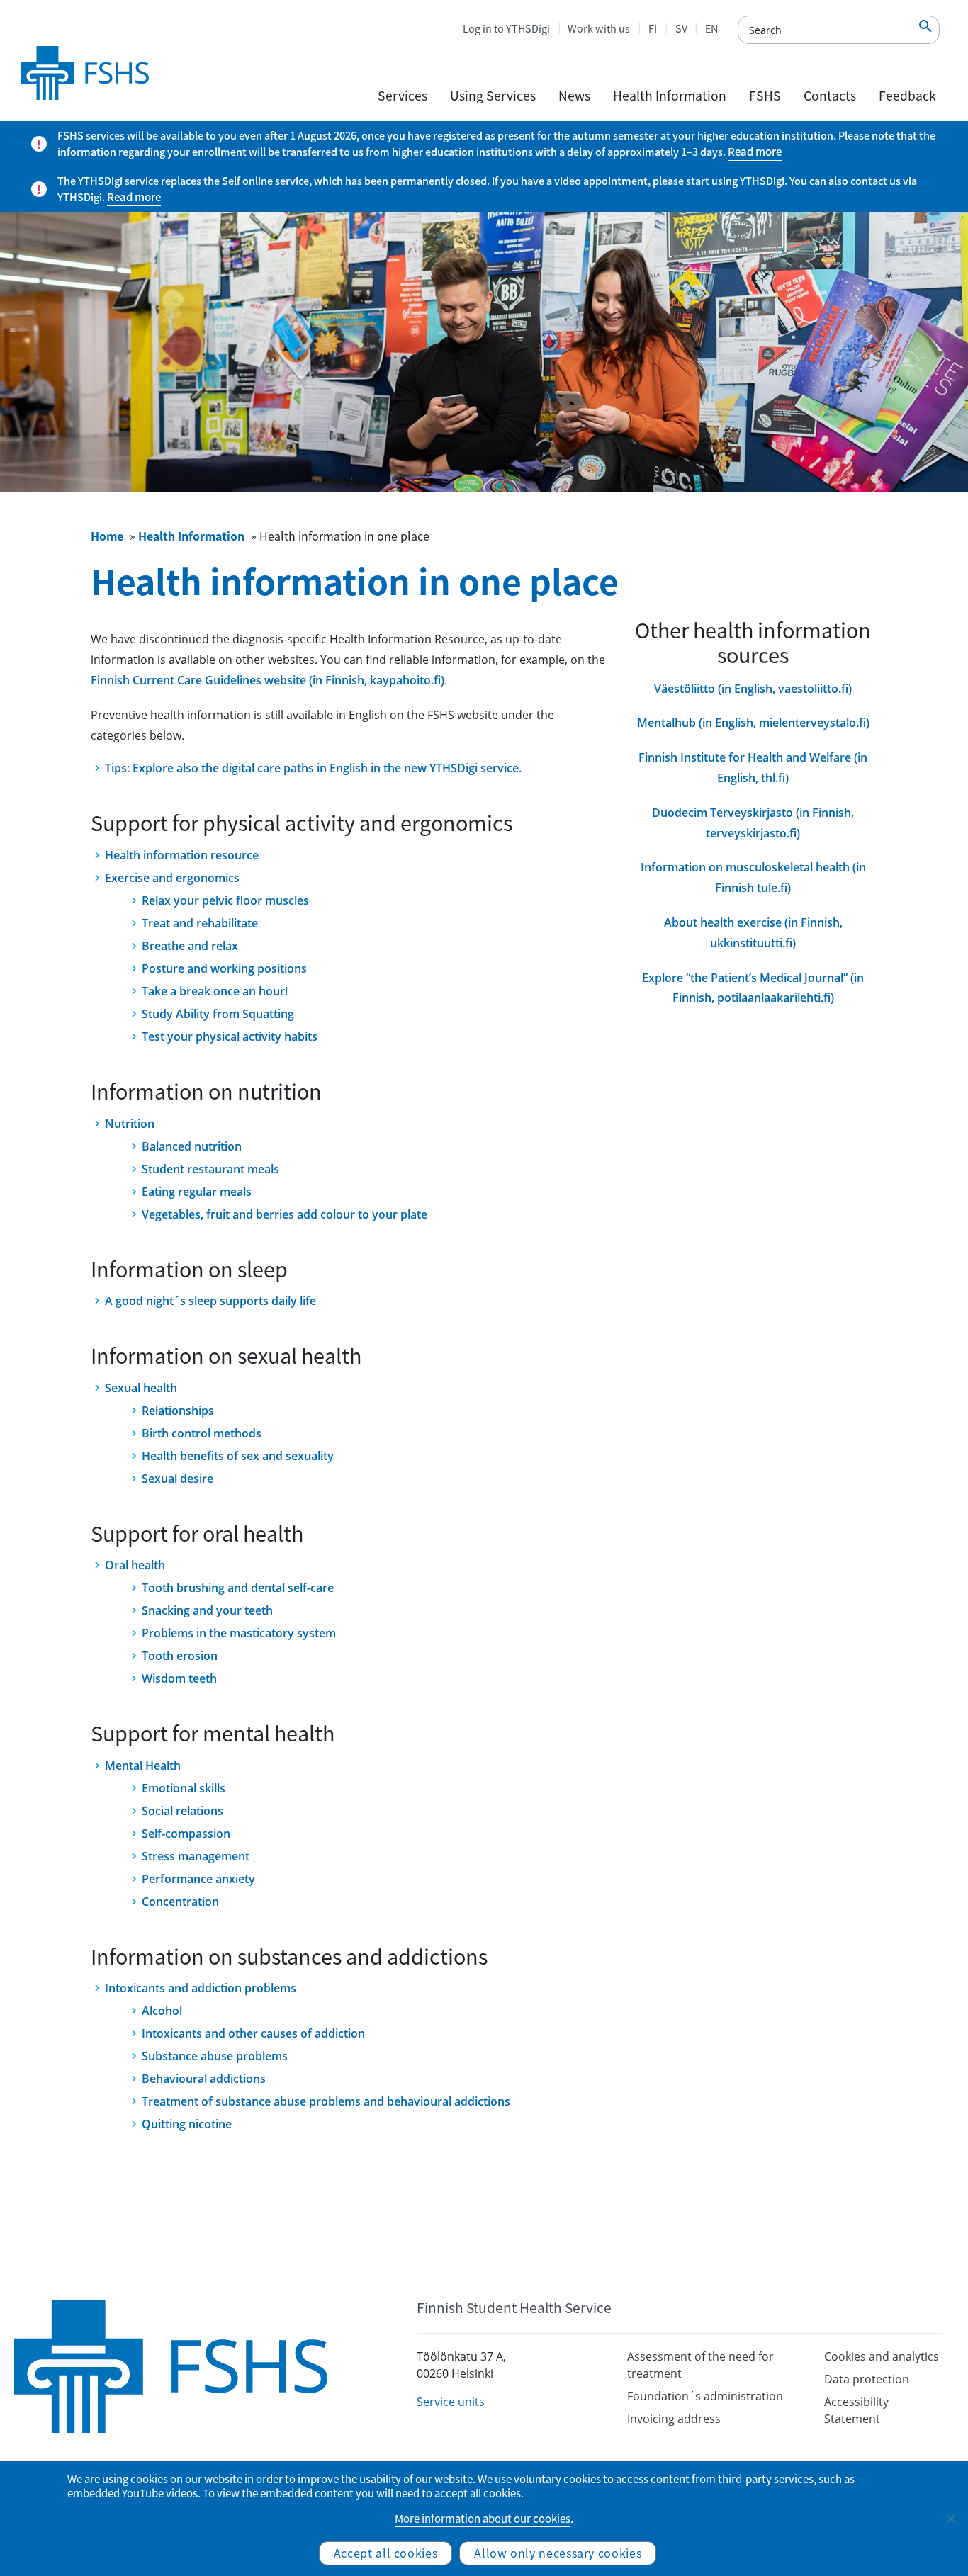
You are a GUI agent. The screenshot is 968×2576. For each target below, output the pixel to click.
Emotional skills (184, 1788)
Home (107, 536)
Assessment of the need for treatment (700, 2365)
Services (403, 96)
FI (653, 28)
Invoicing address (674, 2419)
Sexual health (141, 1388)
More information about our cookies (483, 2519)
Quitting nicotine (187, 2124)
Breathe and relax (190, 946)
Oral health (135, 1565)
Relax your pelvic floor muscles (225, 900)
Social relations (182, 1811)
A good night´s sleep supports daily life (210, 1301)
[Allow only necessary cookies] (950, 2519)
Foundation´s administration (705, 2396)
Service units (451, 2402)
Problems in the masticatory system (239, 1633)
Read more (755, 152)
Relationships (178, 1411)
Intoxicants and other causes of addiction (253, 2033)
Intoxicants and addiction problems (201, 1988)
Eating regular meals (197, 1192)
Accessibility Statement (856, 2410)
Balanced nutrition (192, 1146)
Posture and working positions (224, 968)
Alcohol (162, 2011)
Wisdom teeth (179, 1678)
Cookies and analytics (882, 2356)
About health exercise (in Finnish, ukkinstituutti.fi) (753, 933)
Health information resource (182, 855)
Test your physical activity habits (230, 1036)
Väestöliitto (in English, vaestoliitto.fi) (753, 689)
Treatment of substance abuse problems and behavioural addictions (326, 2101)
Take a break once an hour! (215, 991)
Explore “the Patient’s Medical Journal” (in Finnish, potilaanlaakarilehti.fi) (753, 988)
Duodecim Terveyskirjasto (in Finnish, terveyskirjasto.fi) (753, 823)
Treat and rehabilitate (200, 923)
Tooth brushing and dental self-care (238, 1588)
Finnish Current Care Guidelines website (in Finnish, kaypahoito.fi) (268, 680)
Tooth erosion (180, 1656)
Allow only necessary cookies (558, 2553)
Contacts (830, 96)
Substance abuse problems (215, 2056)
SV (681, 28)
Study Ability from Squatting (218, 1014)
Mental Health (143, 1766)
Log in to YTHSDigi (506, 28)
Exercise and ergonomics (172, 878)
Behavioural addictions (204, 2079)
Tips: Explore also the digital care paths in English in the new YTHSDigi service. (313, 768)
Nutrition (130, 1124)
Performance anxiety (198, 1879)
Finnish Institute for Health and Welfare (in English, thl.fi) (753, 768)
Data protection (867, 2379)
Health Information (670, 96)
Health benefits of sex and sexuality (238, 1456)
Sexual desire (178, 1479)
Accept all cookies (386, 2553)
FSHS (765, 96)
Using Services (493, 96)
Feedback (907, 96)
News (574, 96)
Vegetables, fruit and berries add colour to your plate (285, 1214)
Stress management (196, 1856)
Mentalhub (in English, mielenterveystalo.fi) (753, 723)
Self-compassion (186, 1834)
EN (711, 28)
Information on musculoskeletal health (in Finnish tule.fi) (753, 877)
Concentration (180, 1902)
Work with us (599, 28)
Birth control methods (202, 1433)
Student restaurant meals (210, 1169)
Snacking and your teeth (207, 1610)
